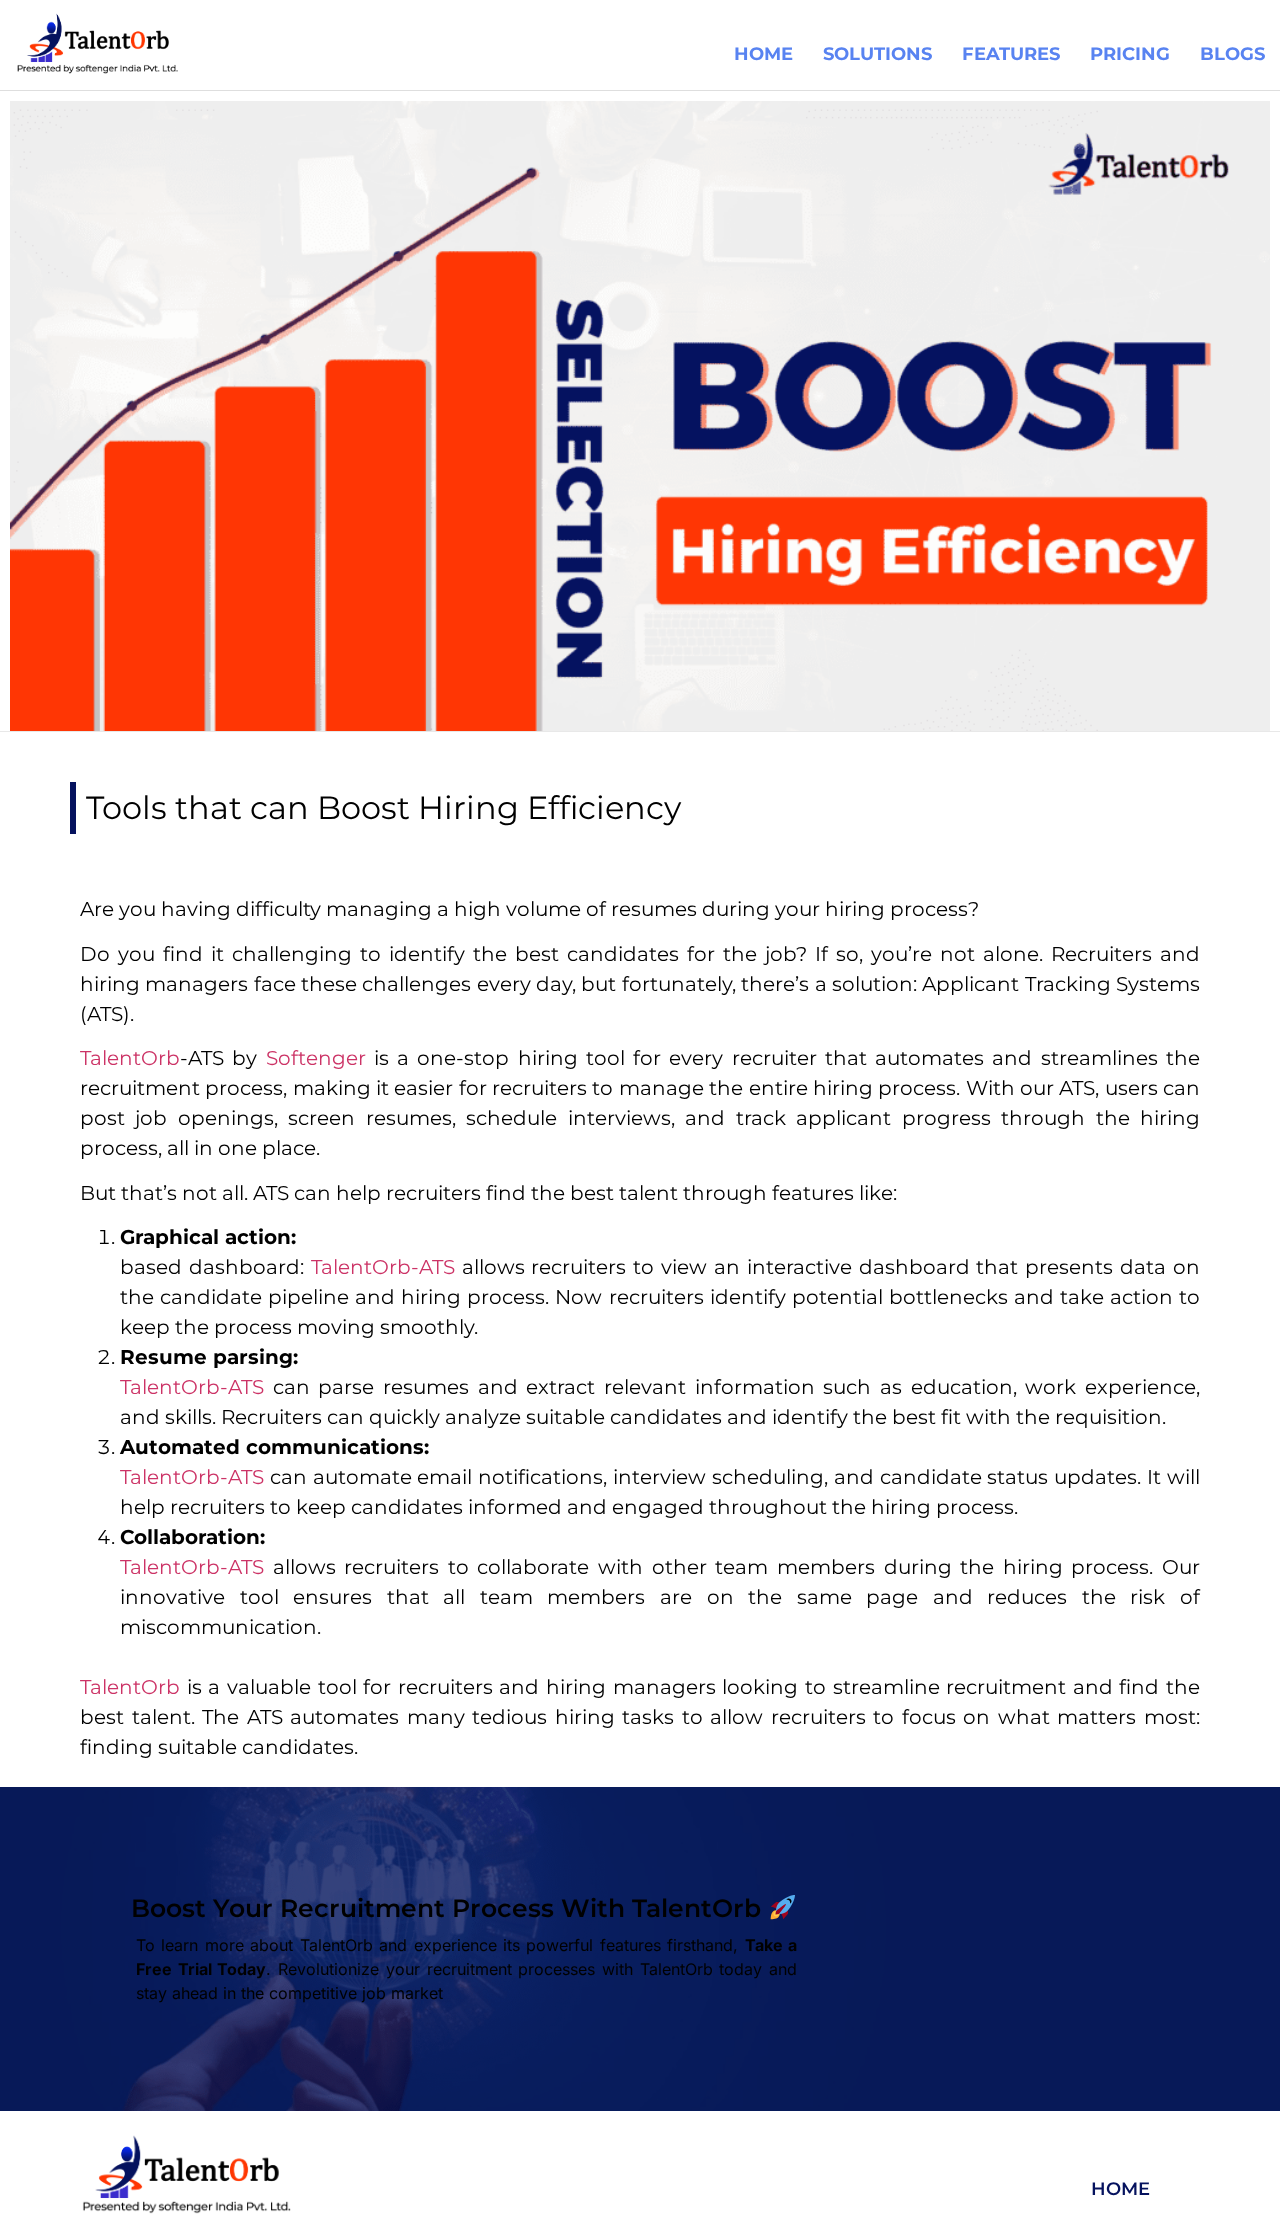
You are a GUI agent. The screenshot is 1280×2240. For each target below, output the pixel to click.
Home (763, 54)
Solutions (877, 54)
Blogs (1232, 54)
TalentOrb (130, 1687)
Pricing (1130, 54)
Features (1011, 54)
